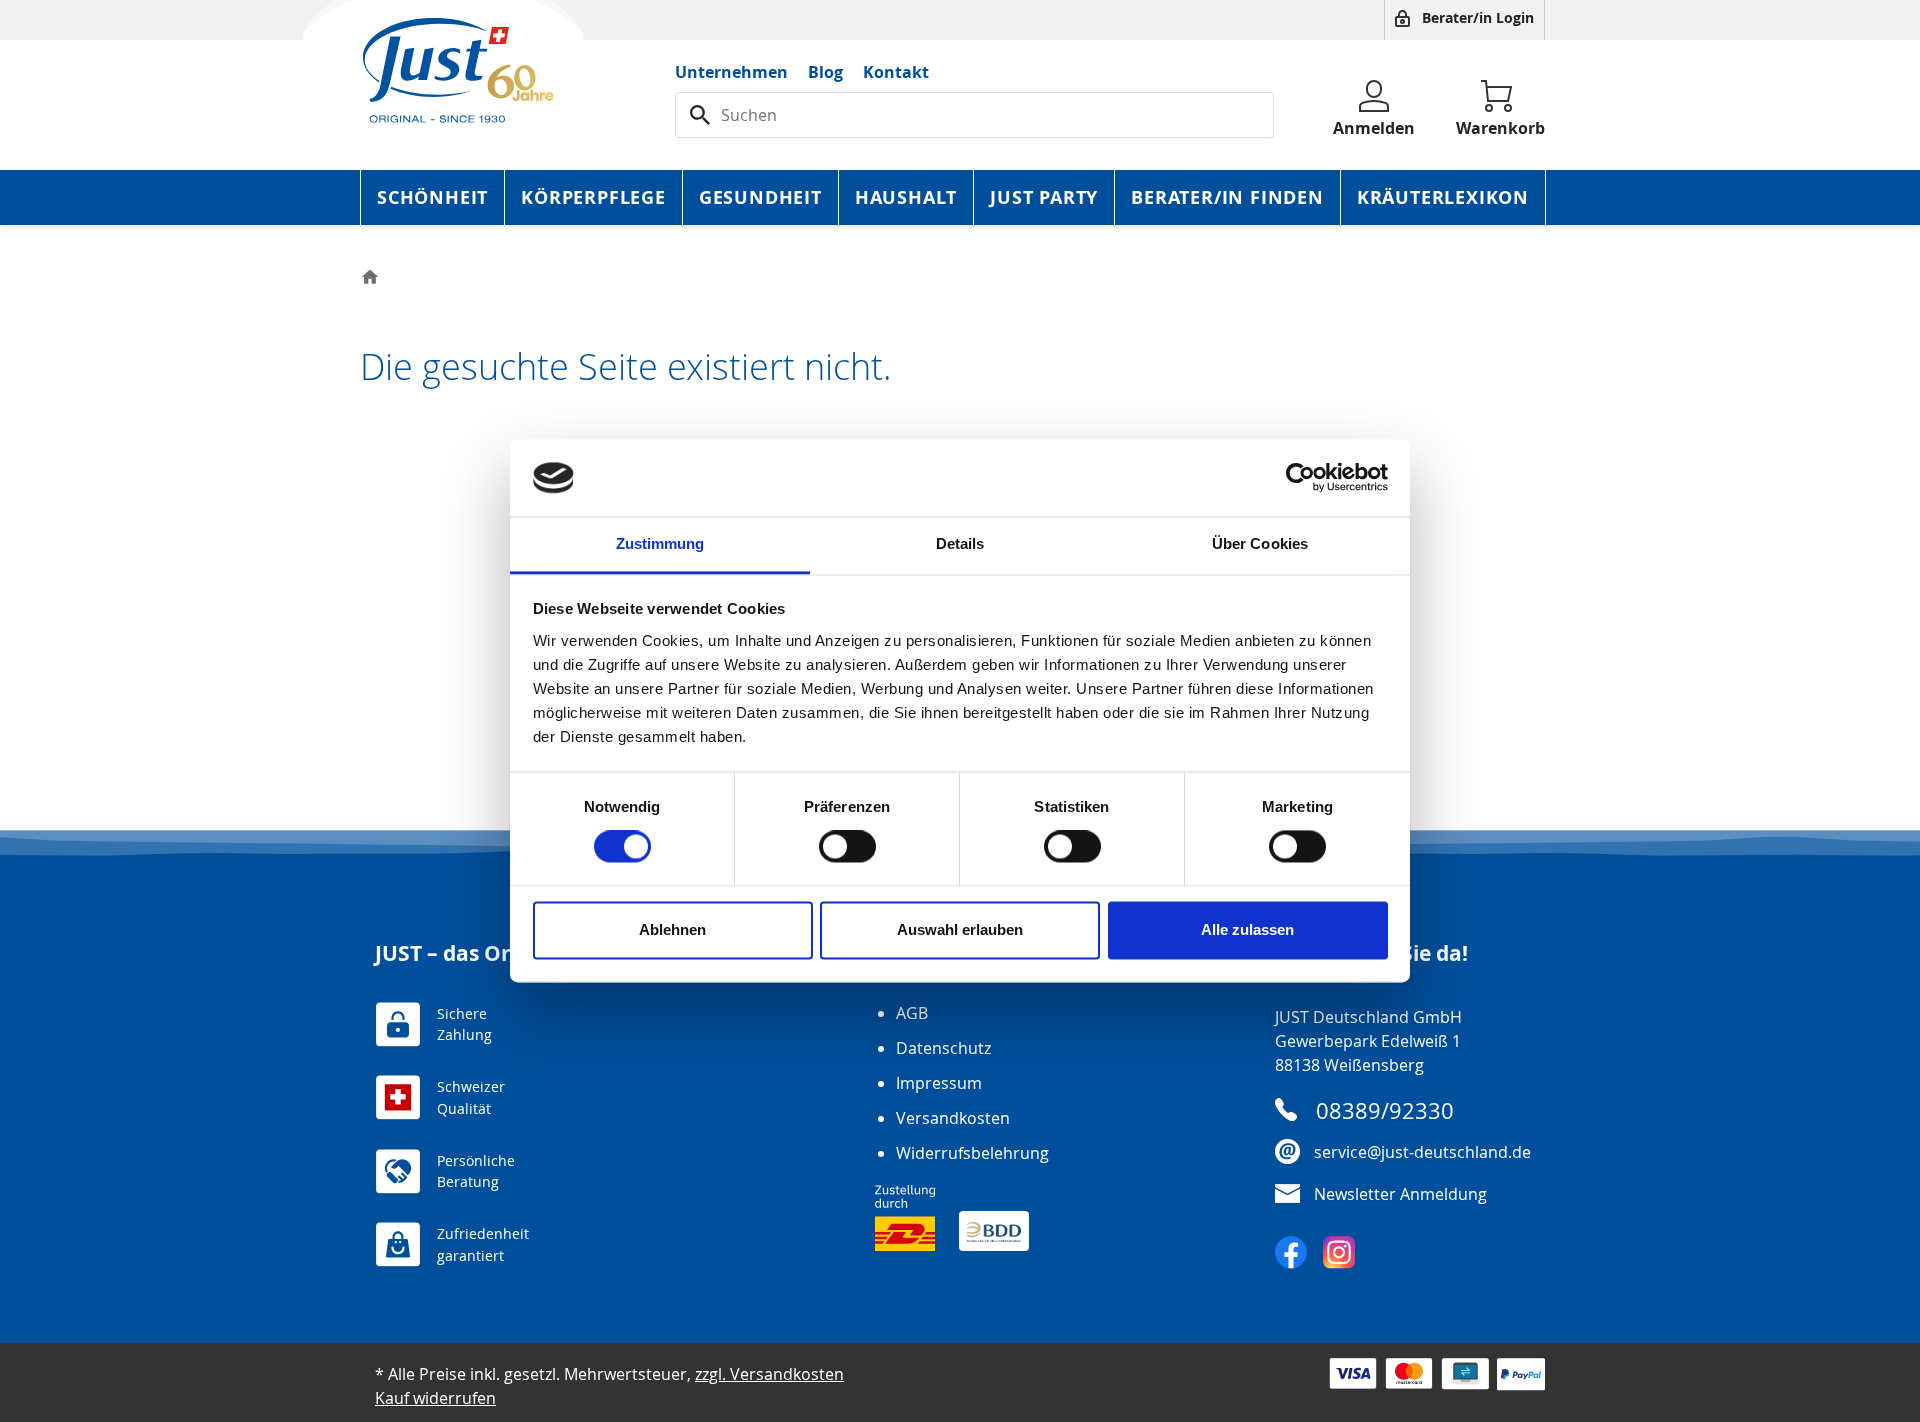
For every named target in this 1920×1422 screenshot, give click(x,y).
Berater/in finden (1227, 197)
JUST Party (1044, 197)
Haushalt (906, 197)
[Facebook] (1291, 1252)
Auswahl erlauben (960, 929)
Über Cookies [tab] (1260, 543)
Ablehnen (672, 929)
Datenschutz (943, 1048)
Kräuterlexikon (1443, 197)
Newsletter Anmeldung (1400, 1194)
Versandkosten (953, 1118)
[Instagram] (1339, 1252)
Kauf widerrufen (435, 1398)
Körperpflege (593, 197)
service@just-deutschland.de (1422, 1152)
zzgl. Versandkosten (769, 1374)
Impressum (939, 1083)
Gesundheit (760, 197)
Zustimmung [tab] (660, 543)
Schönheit (432, 197)
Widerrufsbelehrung (972, 1153)
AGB (912, 1013)
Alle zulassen (1247, 929)
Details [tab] (960, 543)
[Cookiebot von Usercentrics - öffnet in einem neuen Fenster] (1300, 478)
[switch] (847, 847)
